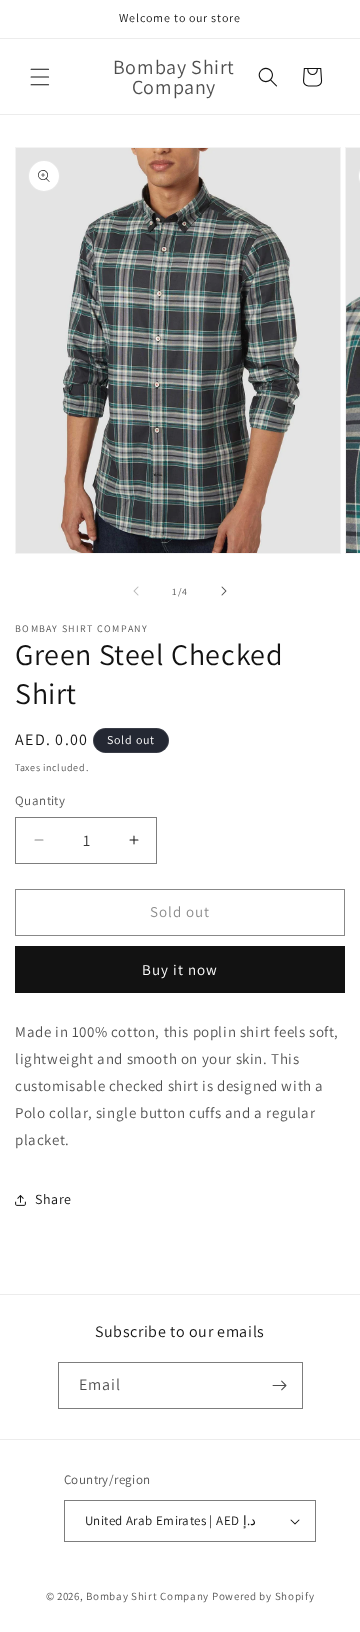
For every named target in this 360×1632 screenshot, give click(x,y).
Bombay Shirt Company (147, 1596)
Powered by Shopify (263, 1596)
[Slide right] (224, 591)
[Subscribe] (280, 1385)
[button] (40, 77)
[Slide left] (136, 591)
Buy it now (180, 969)
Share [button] (53, 1199)
